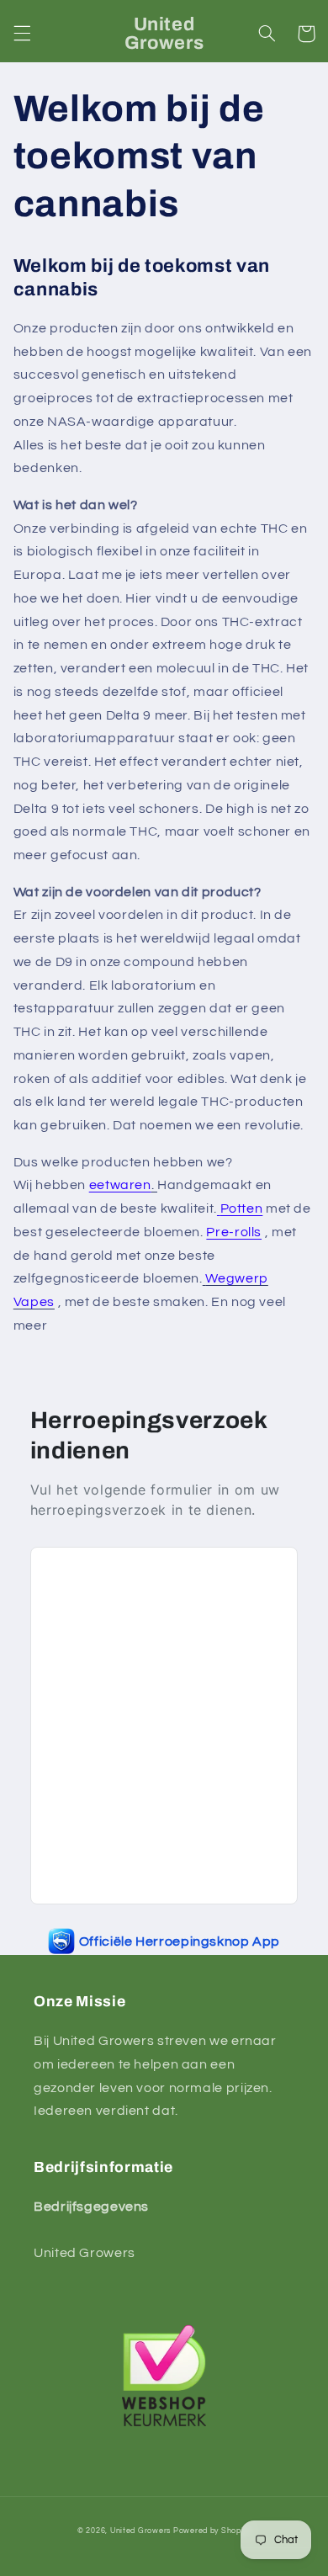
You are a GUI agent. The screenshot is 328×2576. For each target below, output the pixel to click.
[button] (22, 34)
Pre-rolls (234, 1232)
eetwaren (120, 1185)
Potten (242, 1208)
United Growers (140, 2531)
